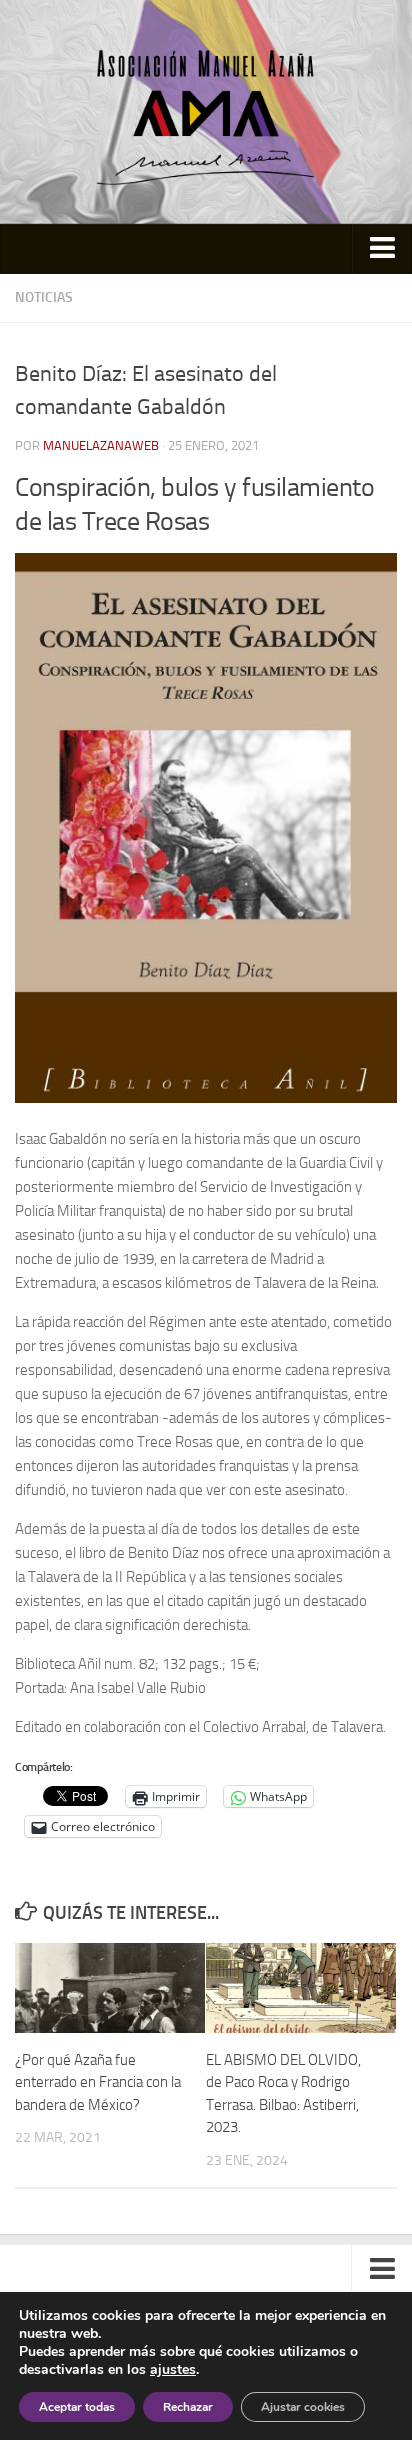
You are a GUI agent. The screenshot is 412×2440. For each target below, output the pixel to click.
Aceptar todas (77, 2407)
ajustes (173, 2370)
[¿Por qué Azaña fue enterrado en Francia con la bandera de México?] (110, 1988)
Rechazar (188, 2407)
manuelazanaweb (101, 445)
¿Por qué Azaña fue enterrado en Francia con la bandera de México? (98, 2082)
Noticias (44, 297)
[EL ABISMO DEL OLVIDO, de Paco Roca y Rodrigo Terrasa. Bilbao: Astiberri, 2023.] (301, 1988)
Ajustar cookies (303, 2407)
